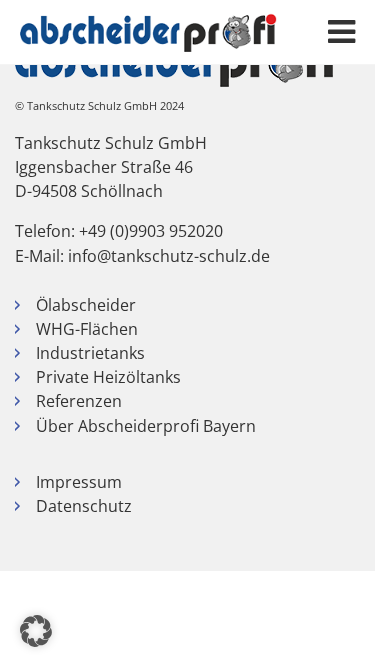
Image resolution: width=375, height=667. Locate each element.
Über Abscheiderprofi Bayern (146, 426)
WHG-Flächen (87, 329)
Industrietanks (90, 353)
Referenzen (79, 401)
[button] (36, 631)
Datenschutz (84, 506)
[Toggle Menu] (341, 32)
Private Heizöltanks (108, 377)
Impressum (79, 482)
